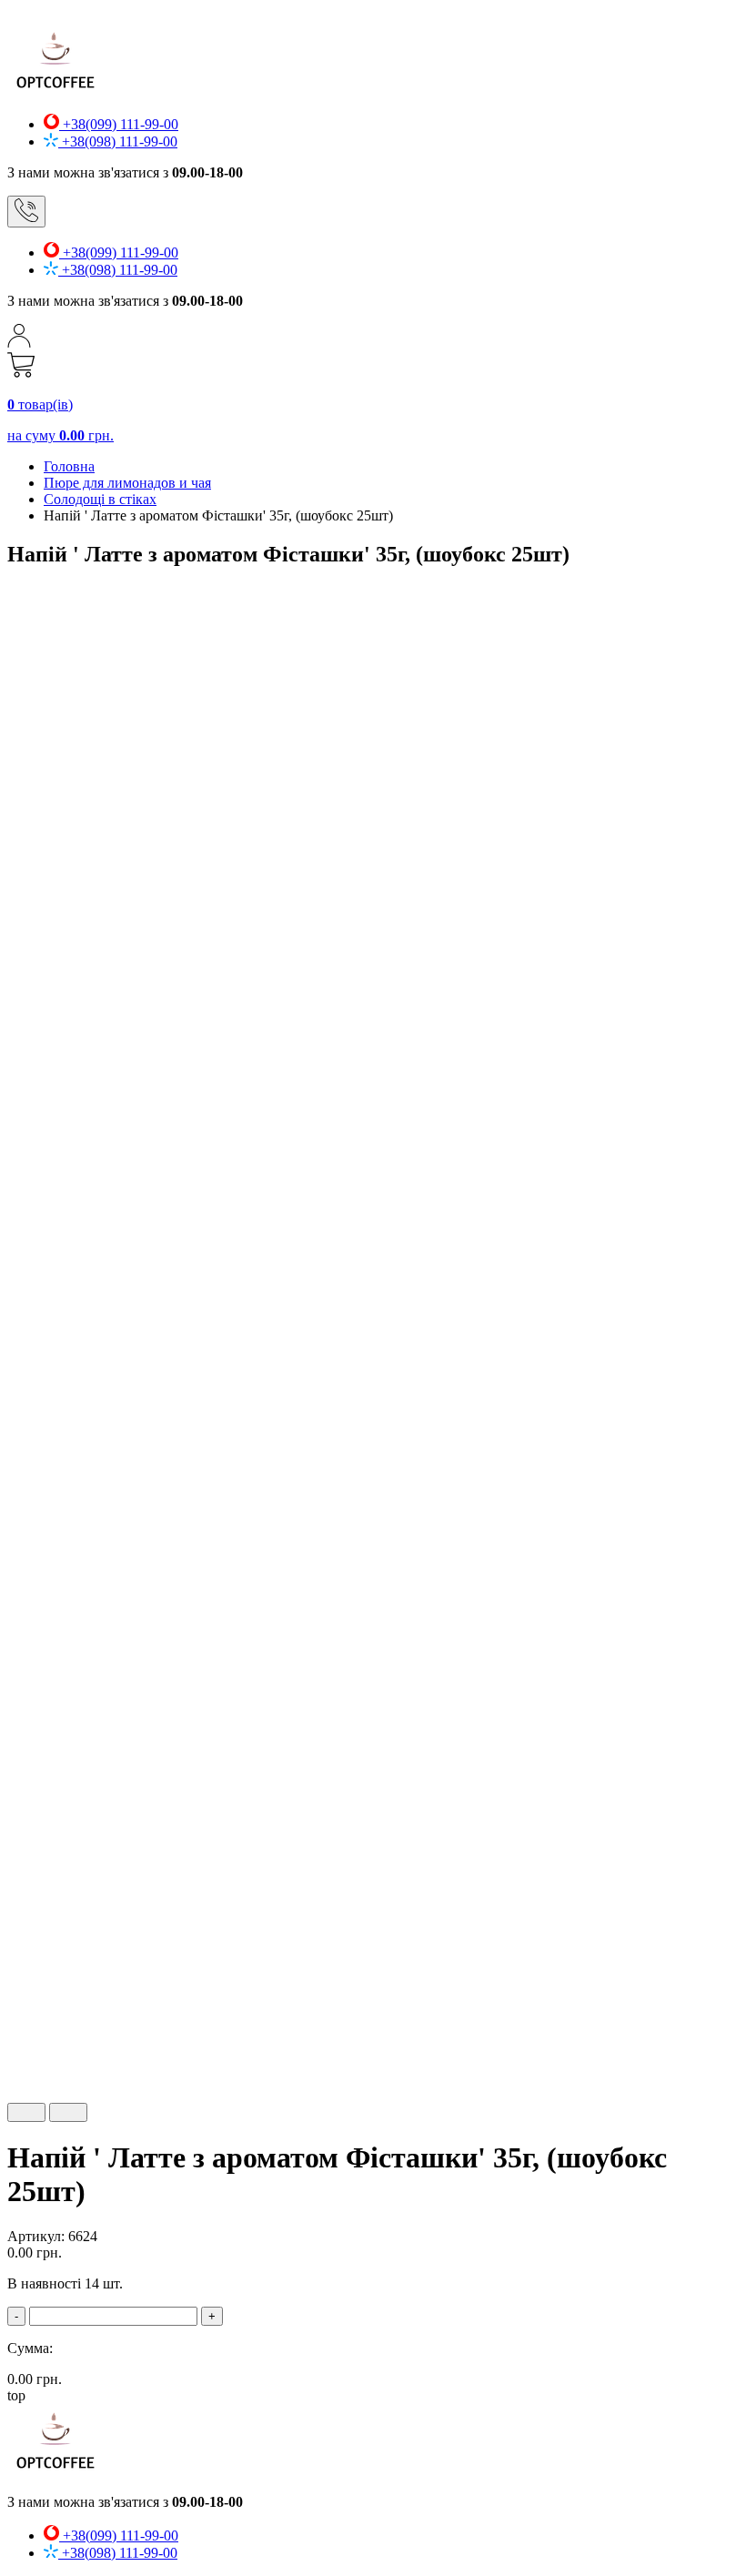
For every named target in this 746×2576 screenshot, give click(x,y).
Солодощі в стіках (100, 499)
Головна (69, 466)
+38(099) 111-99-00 (119, 124)
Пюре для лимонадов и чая (127, 483)
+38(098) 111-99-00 (118, 141)
